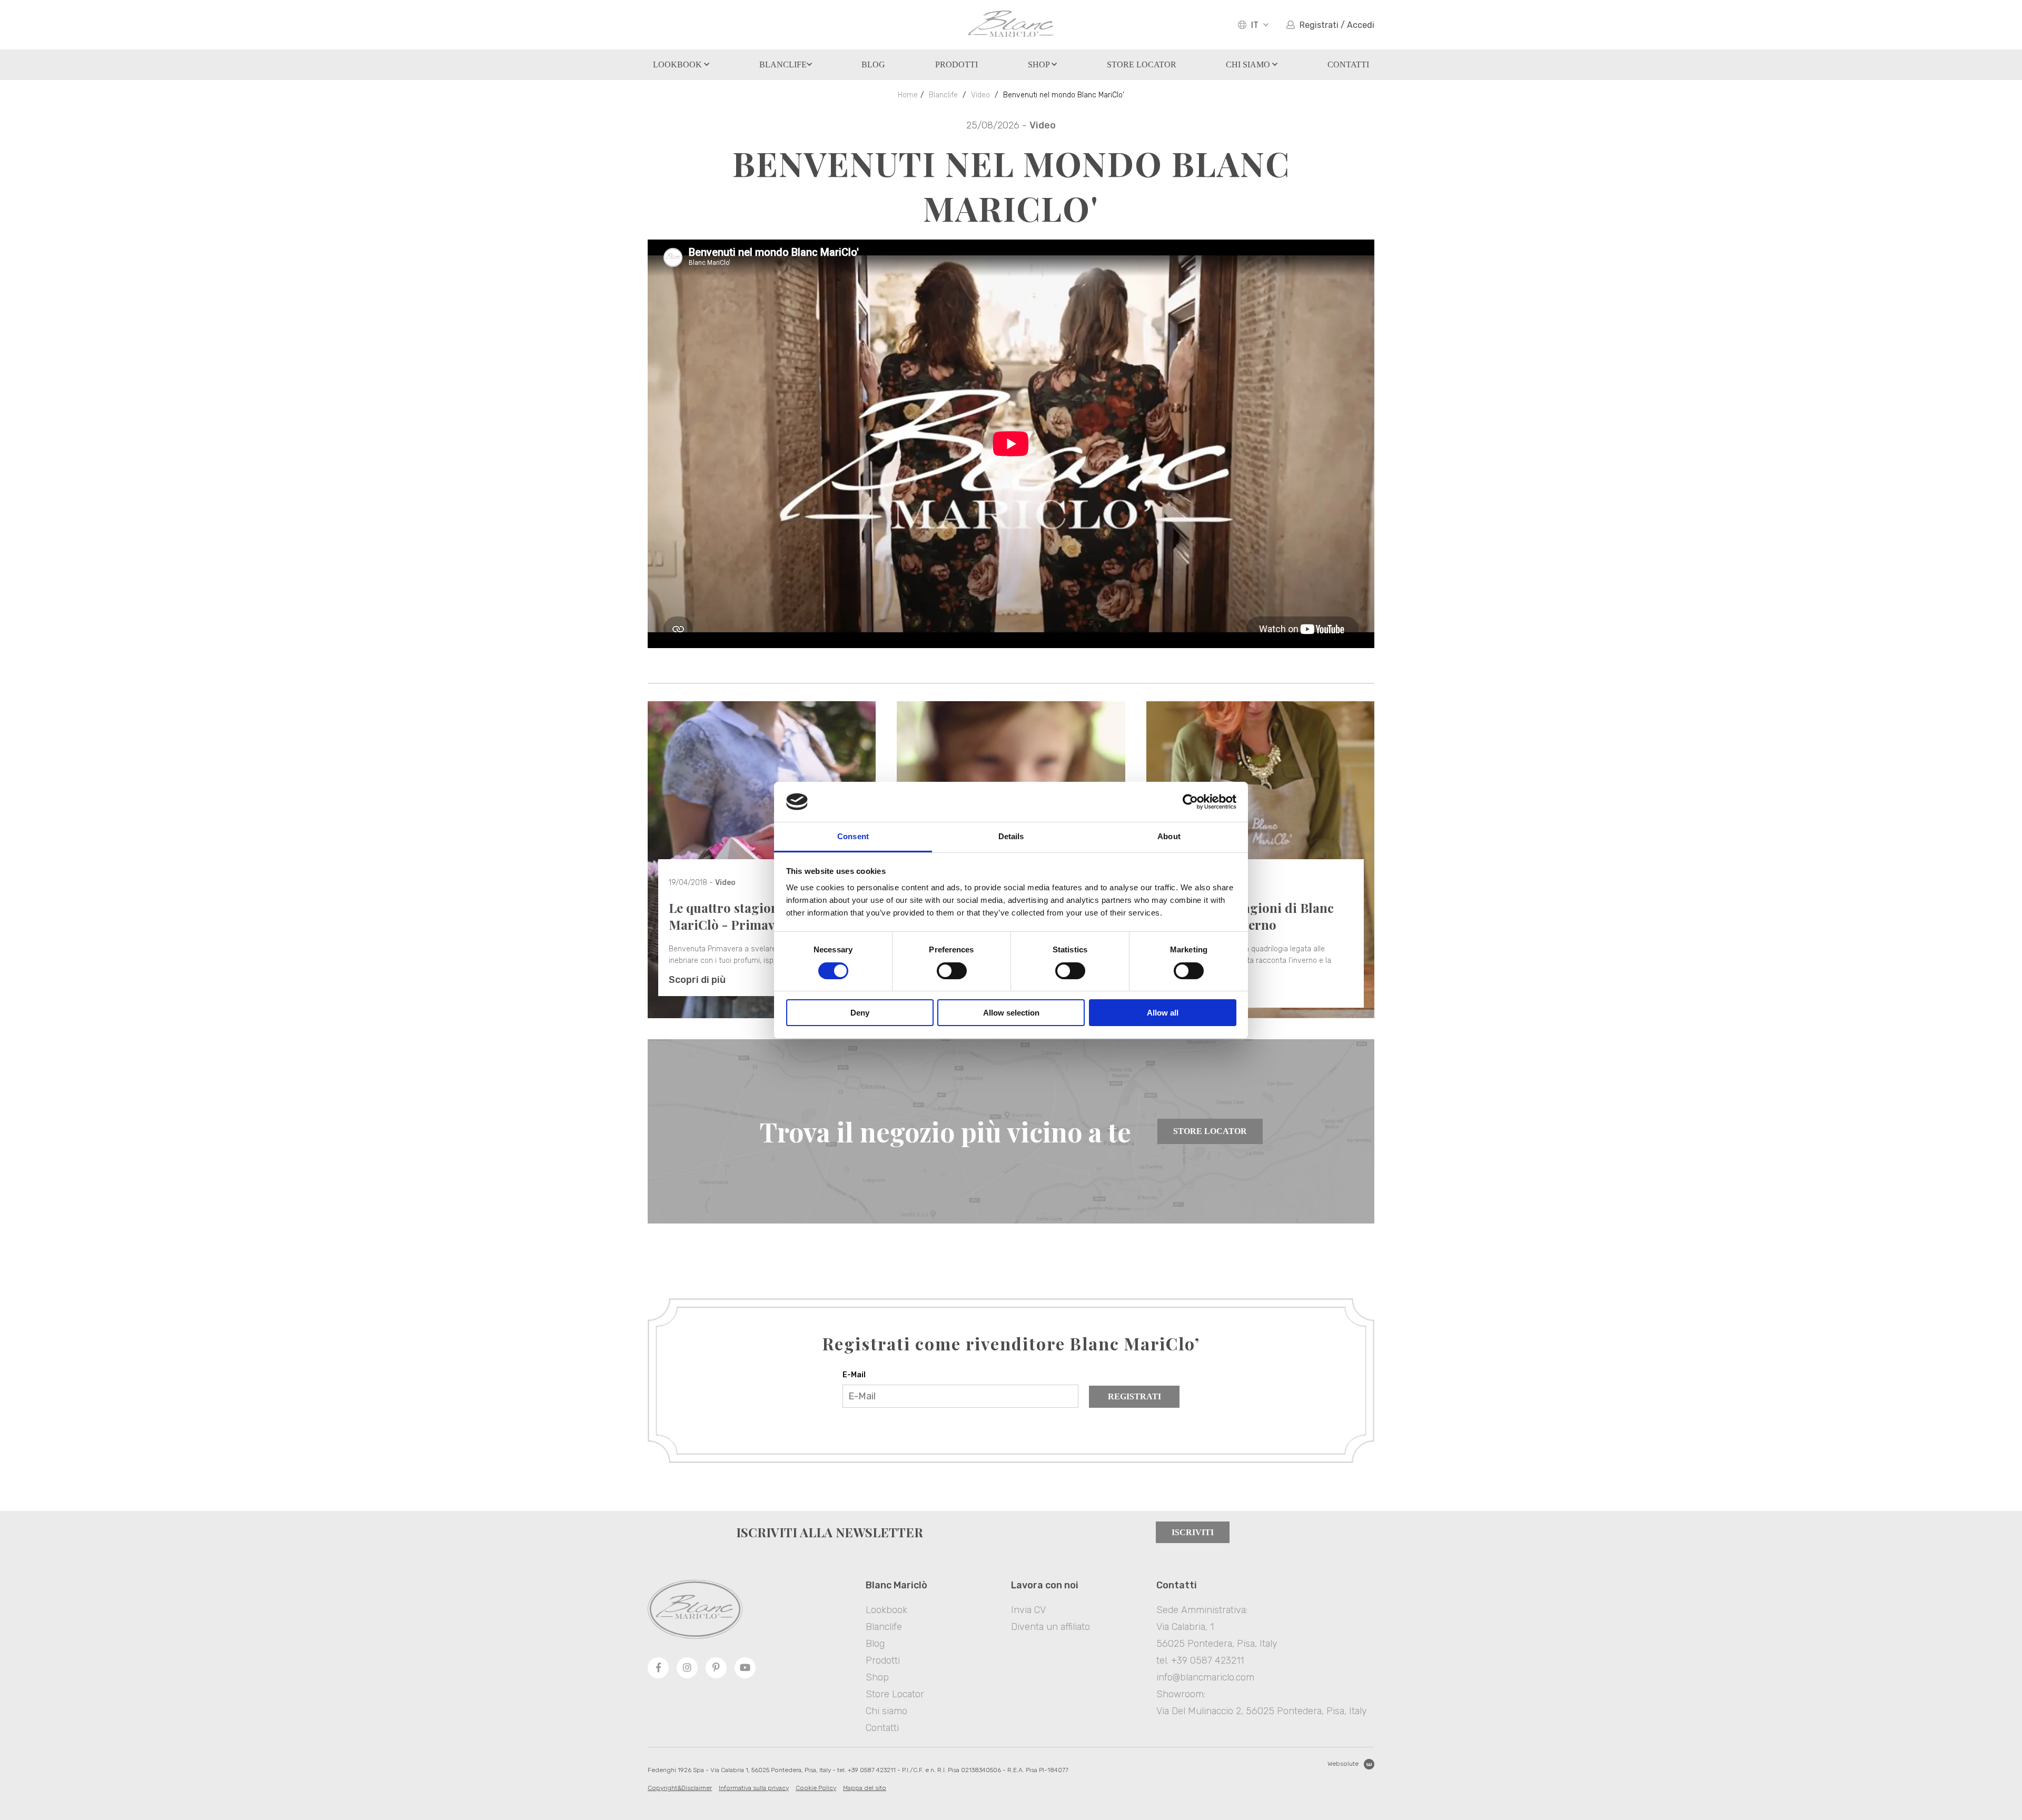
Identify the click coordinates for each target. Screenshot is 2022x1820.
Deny (860, 1013)
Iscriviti (1193, 1532)
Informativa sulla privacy (754, 1788)
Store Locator (1210, 1131)
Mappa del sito (865, 1788)
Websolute (1343, 1764)
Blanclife (783, 64)
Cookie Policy (816, 1788)
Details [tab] (1011, 836)
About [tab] (1169, 836)
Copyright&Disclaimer (680, 1788)
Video (980, 95)
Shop (1040, 64)
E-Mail (854, 1375)
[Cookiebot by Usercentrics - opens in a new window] (1190, 802)
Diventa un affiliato (1050, 1627)
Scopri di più (697, 980)
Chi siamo (1249, 64)
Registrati (1134, 1396)
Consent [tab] (853, 836)
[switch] (952, 971)
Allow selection (1011, 1013)
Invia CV (1028, 1610)
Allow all (1163, 1013)
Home (908, 95)
